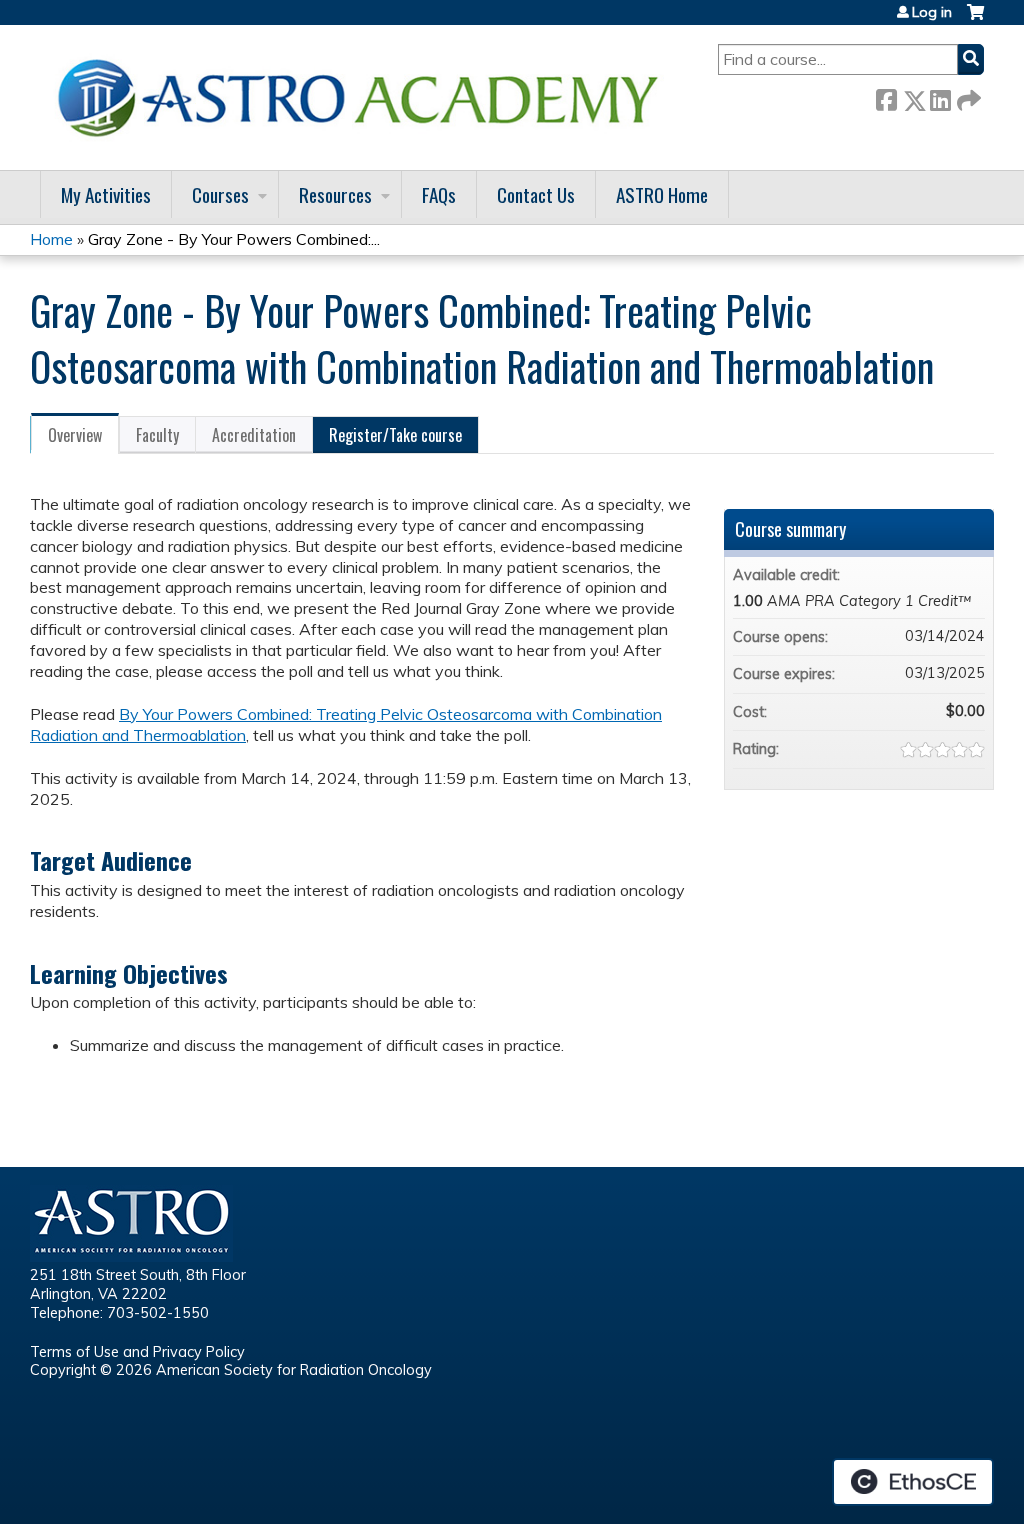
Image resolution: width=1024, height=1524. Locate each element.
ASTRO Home (662, 194)
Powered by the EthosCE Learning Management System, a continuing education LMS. (913, 1482)
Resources (335, 194)
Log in (932, 12)
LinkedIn (940, 96)
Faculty (157, 435)
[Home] (365, 97)
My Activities (106, 194)
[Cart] (975, 19)
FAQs (439, 194)
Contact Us (536, 194)
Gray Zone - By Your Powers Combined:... (234, 239)
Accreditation (254, 435)
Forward (967, 96)
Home (51, 239)
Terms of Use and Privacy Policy (137, 1352)
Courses (220, 194)
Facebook (886, 96)
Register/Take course (395, 435)
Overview (75, 435)
